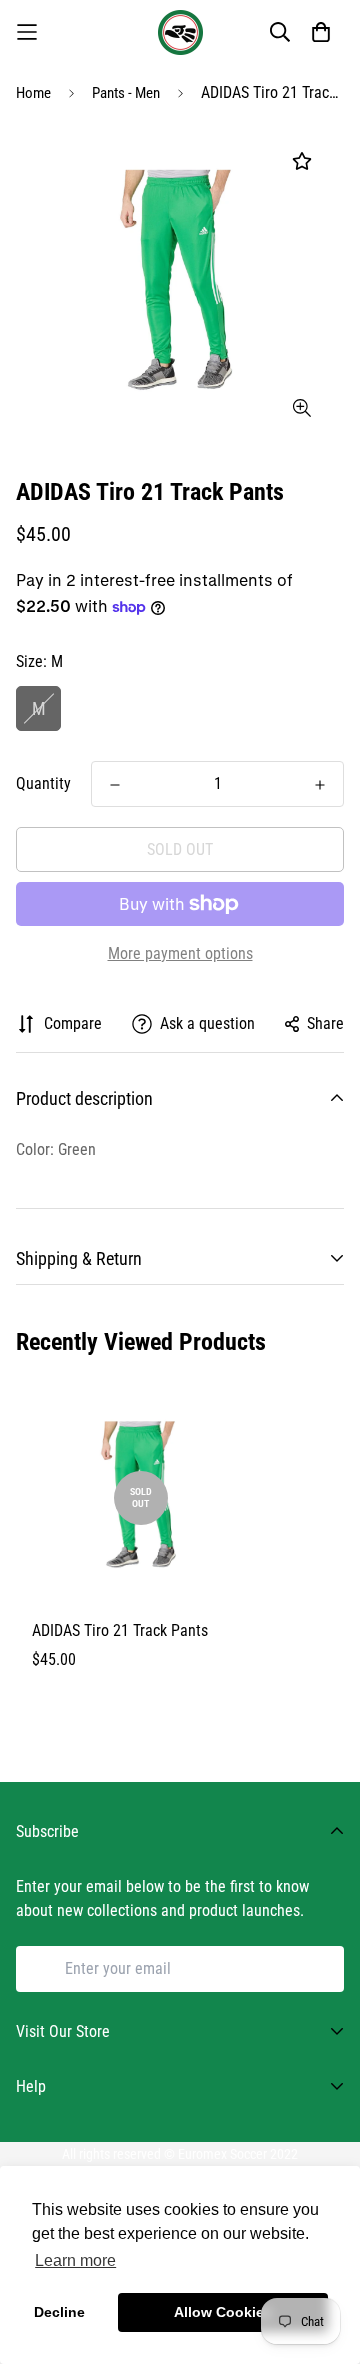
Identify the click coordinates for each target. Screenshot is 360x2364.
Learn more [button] (75, 2260)
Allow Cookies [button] (223, 2312)
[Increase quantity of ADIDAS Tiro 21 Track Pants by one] (320, 785)
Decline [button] (59, 2312)
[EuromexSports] (180, 32)
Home (33, 93)
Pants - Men (126, 93)
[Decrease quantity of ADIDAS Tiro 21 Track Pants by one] (115, 785)
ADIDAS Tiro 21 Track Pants (120, 1630)
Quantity (43, 783)
